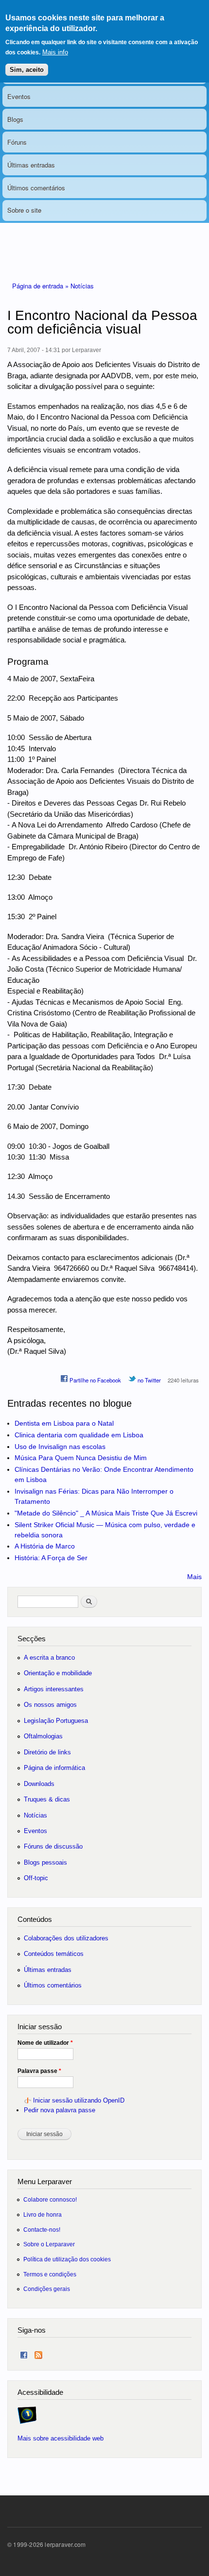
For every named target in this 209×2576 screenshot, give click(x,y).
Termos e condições (50, 2274)
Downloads (39, 1784)
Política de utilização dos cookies (67, 2259)
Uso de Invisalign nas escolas (60, 1447)
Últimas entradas (31, 165)
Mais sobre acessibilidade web (61, 2438)
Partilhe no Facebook (95, 1380)
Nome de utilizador (45, 2043)
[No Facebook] (24, 2353)
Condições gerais (47, 2289)
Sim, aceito (27, 70)
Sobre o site (24, 210)
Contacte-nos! (42, 2230)
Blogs (15, 119)
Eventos (19, 96)
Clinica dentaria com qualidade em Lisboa (79, 1435)
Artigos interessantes (54, 1689)
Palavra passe (39, 2071)
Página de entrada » (41, 286)
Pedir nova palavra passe (60, 2110)
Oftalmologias (43, 1736)
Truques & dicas (47, 1799)
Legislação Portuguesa (56, 1721)
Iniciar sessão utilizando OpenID (79, 2100)
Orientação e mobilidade (58, 1673)
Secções (32, 1639)
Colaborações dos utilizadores (66, 1938)
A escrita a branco (49, 1658)
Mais (194, 1577)
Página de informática (54, 1768)
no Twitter (148, 1380)
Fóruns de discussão (53, 1846)
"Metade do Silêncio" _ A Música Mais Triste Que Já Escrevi (106, 1513)
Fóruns (17, 142)
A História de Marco (45, 1546)
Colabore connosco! (50, 2199)
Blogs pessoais (45, 1862)
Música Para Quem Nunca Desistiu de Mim (81, 1458)
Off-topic (36, 1878)
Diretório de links (47, 1752)
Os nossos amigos (50, 1705)
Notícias (82, 286)
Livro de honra (43, 2214)
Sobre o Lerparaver (49, 2244)
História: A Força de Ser (51, 1558)
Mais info (55, 52)
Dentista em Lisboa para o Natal (64, 1423)
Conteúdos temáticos (54, 1954)
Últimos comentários (36, 188)
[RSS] (38, 2353)
